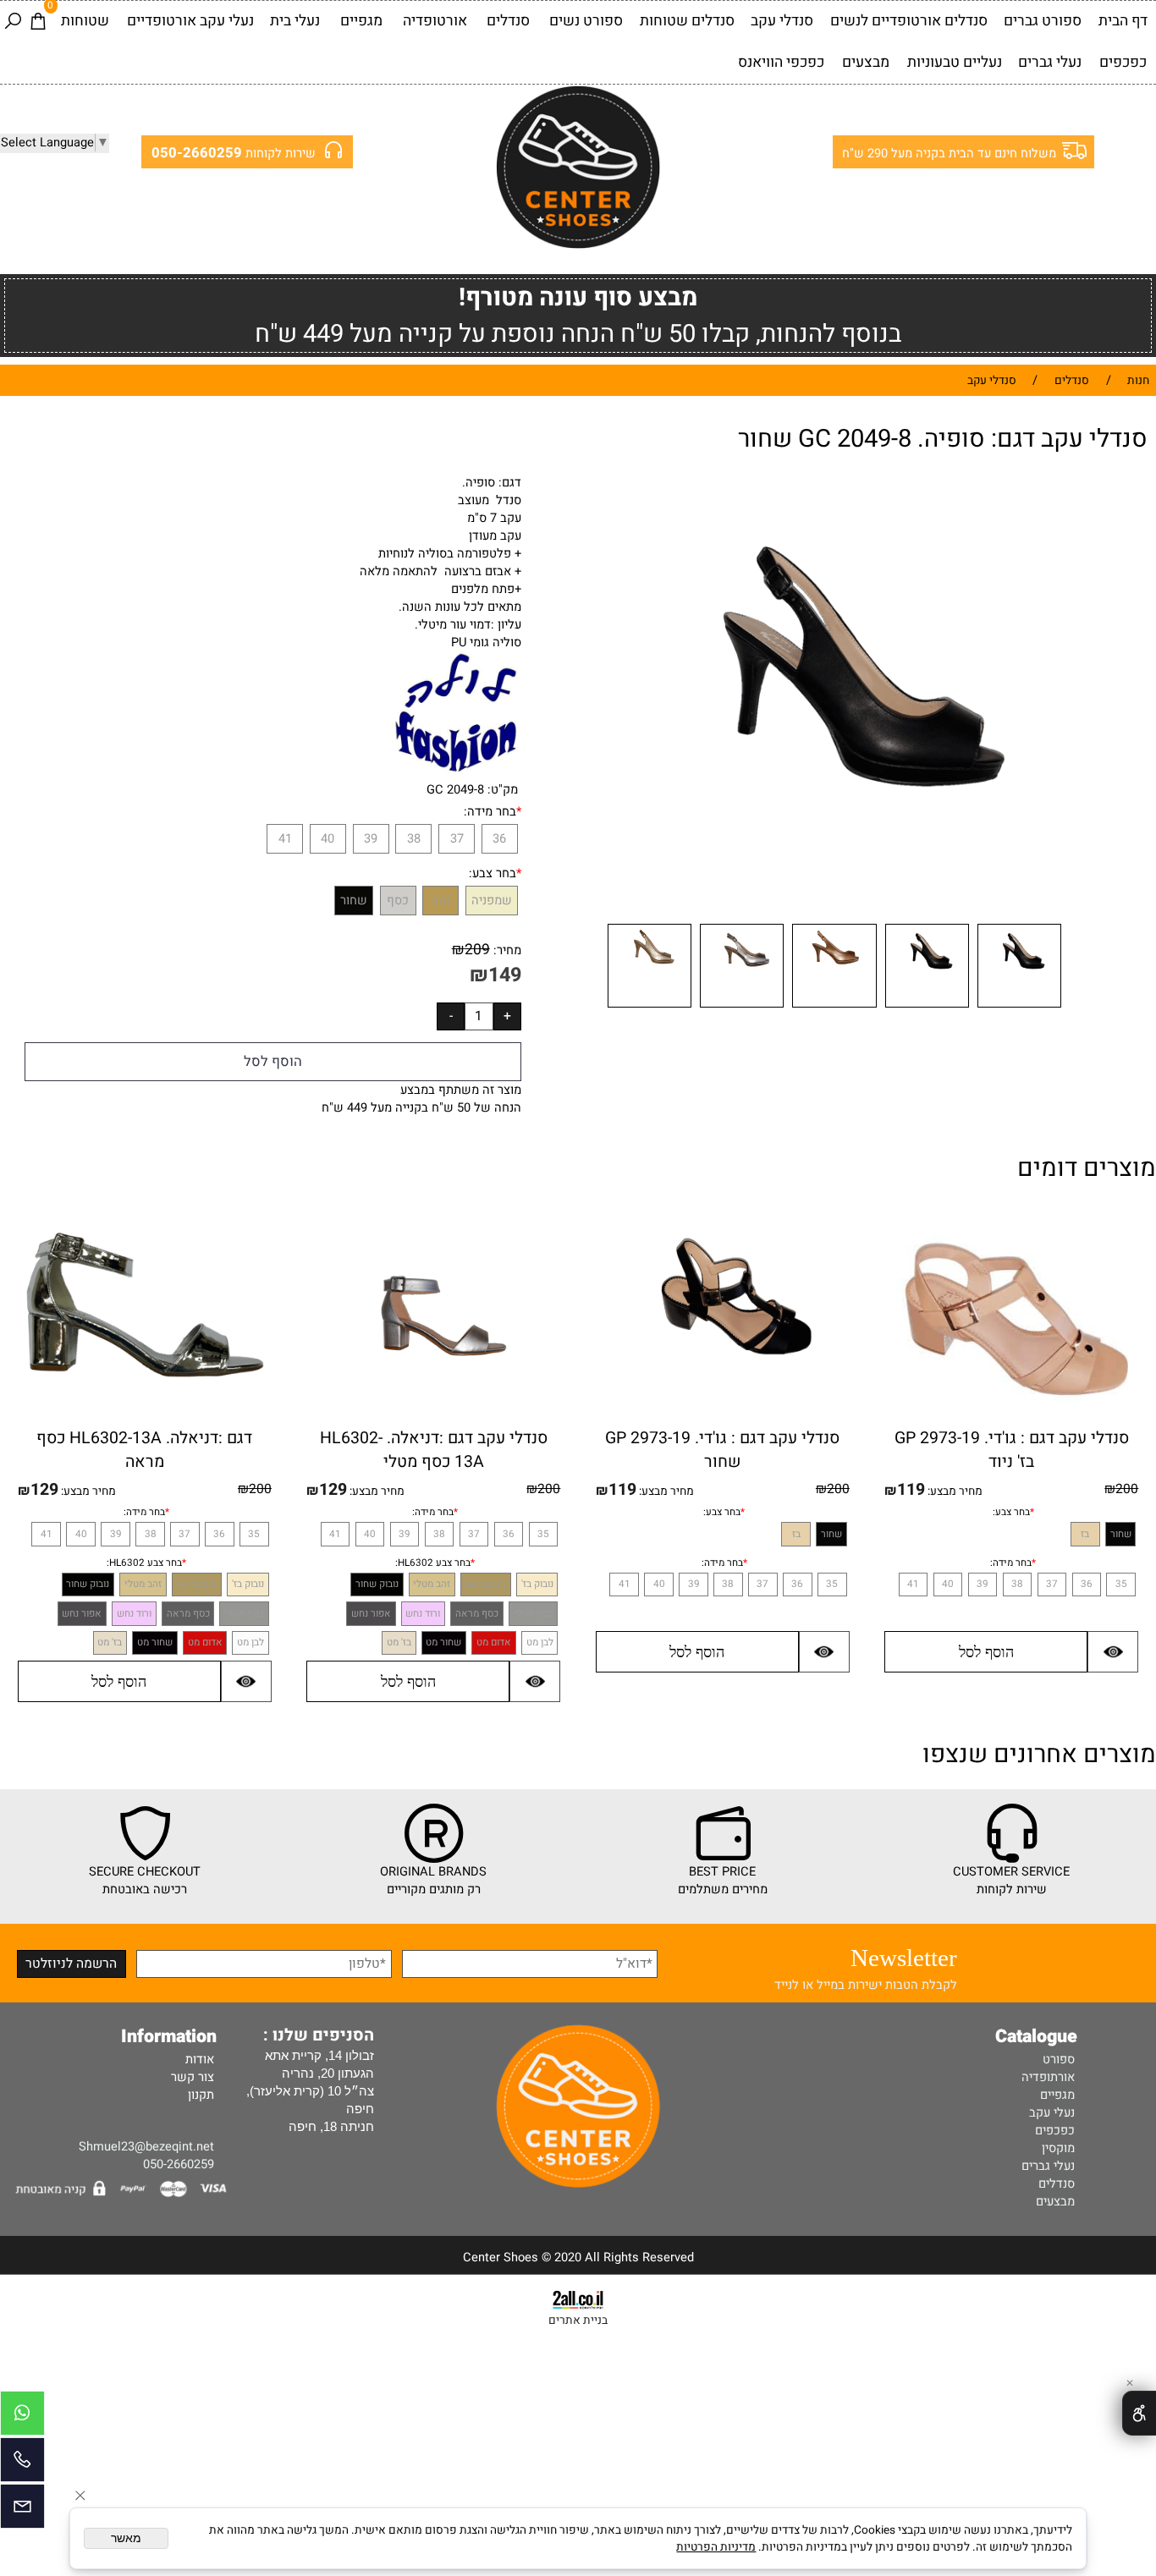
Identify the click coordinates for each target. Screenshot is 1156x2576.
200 (1127, 1489)
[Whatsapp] (22, 2417)
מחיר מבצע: (954, 1491)
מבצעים (866, 62)
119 (911, 1490)
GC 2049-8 (455, 790)
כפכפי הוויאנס (781, 62)
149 (505, 975)
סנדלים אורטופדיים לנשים (909, 21)
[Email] (22, 2510)
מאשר (126, 2538)
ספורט (1059, 2060)
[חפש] (13, 22)
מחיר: (506, 950)
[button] (986, 1652)
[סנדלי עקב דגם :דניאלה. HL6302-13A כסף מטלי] (434, 1423)
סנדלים (508, 21)
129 (333, 1490)
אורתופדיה (1048, 2077)
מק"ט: (503, 790)
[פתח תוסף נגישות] (1139, 2413)
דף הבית (1123, 21)
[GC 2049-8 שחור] (927, 1008)
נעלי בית (295, 21)
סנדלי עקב (782, 21)
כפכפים (1123, 62)
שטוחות (85, 21)
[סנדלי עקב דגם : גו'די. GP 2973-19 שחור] (723, 1406)
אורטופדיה (435, 21)
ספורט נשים (586, 21)
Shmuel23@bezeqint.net (146, 2147)
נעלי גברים (1050, 62)
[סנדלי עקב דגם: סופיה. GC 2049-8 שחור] (1019, 1008)
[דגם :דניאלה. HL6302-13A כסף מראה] (145, 1385)
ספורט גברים (1043, 21)
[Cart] (38, 22)
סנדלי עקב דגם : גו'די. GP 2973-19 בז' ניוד (1012, 1450)
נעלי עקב (1052, 2113)
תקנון (201, 2095)
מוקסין (1058, 2148)
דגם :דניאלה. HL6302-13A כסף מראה (144, 1450)
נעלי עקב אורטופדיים (190, 21)
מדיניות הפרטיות (716, 2547)
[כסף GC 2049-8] (742, 1008)
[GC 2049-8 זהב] (650, 1008)
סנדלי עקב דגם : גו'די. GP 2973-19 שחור (722, 1450)
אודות (200, 2060)
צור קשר (193, 2077)
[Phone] (22, 2464)
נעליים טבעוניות (955, 62)
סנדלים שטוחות (687, 21)
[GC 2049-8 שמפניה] (834, 1008)
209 (477, 950)
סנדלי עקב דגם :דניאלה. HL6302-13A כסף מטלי (434, 1450)
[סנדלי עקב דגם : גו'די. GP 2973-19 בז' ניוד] (1011, 1422)
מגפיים (361, 21)
